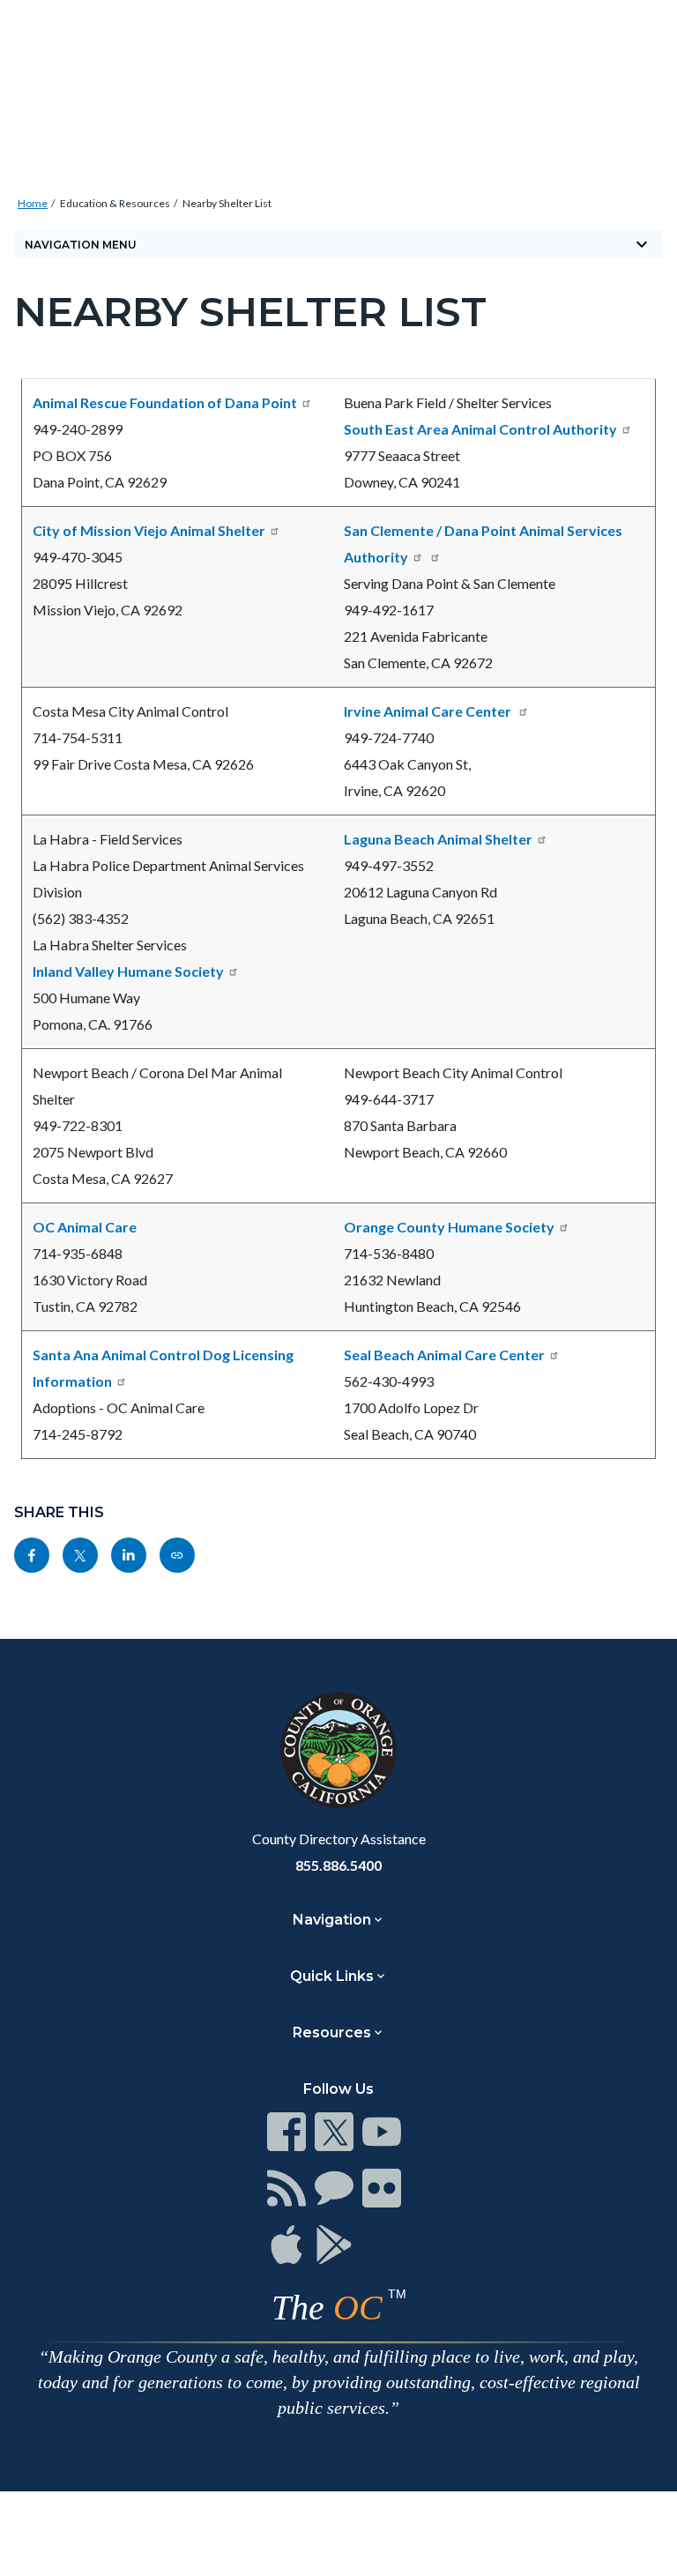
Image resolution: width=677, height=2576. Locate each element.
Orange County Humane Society (449, 1227)
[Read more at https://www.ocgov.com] (338, 1750)
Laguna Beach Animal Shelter (438, 839)
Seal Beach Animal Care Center (444, 1355)
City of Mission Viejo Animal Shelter (149, 530)
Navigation (332, 1920)
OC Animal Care (85, 1227)
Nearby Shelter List (227, 203)
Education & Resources (115, 203)
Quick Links (332, 1976)
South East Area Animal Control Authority (480, 429)
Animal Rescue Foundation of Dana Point (165, 402)
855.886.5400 (338, 1865)
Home (33, 203)
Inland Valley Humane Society (128, 971)
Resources (332, 2033)
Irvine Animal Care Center (429, 711)
